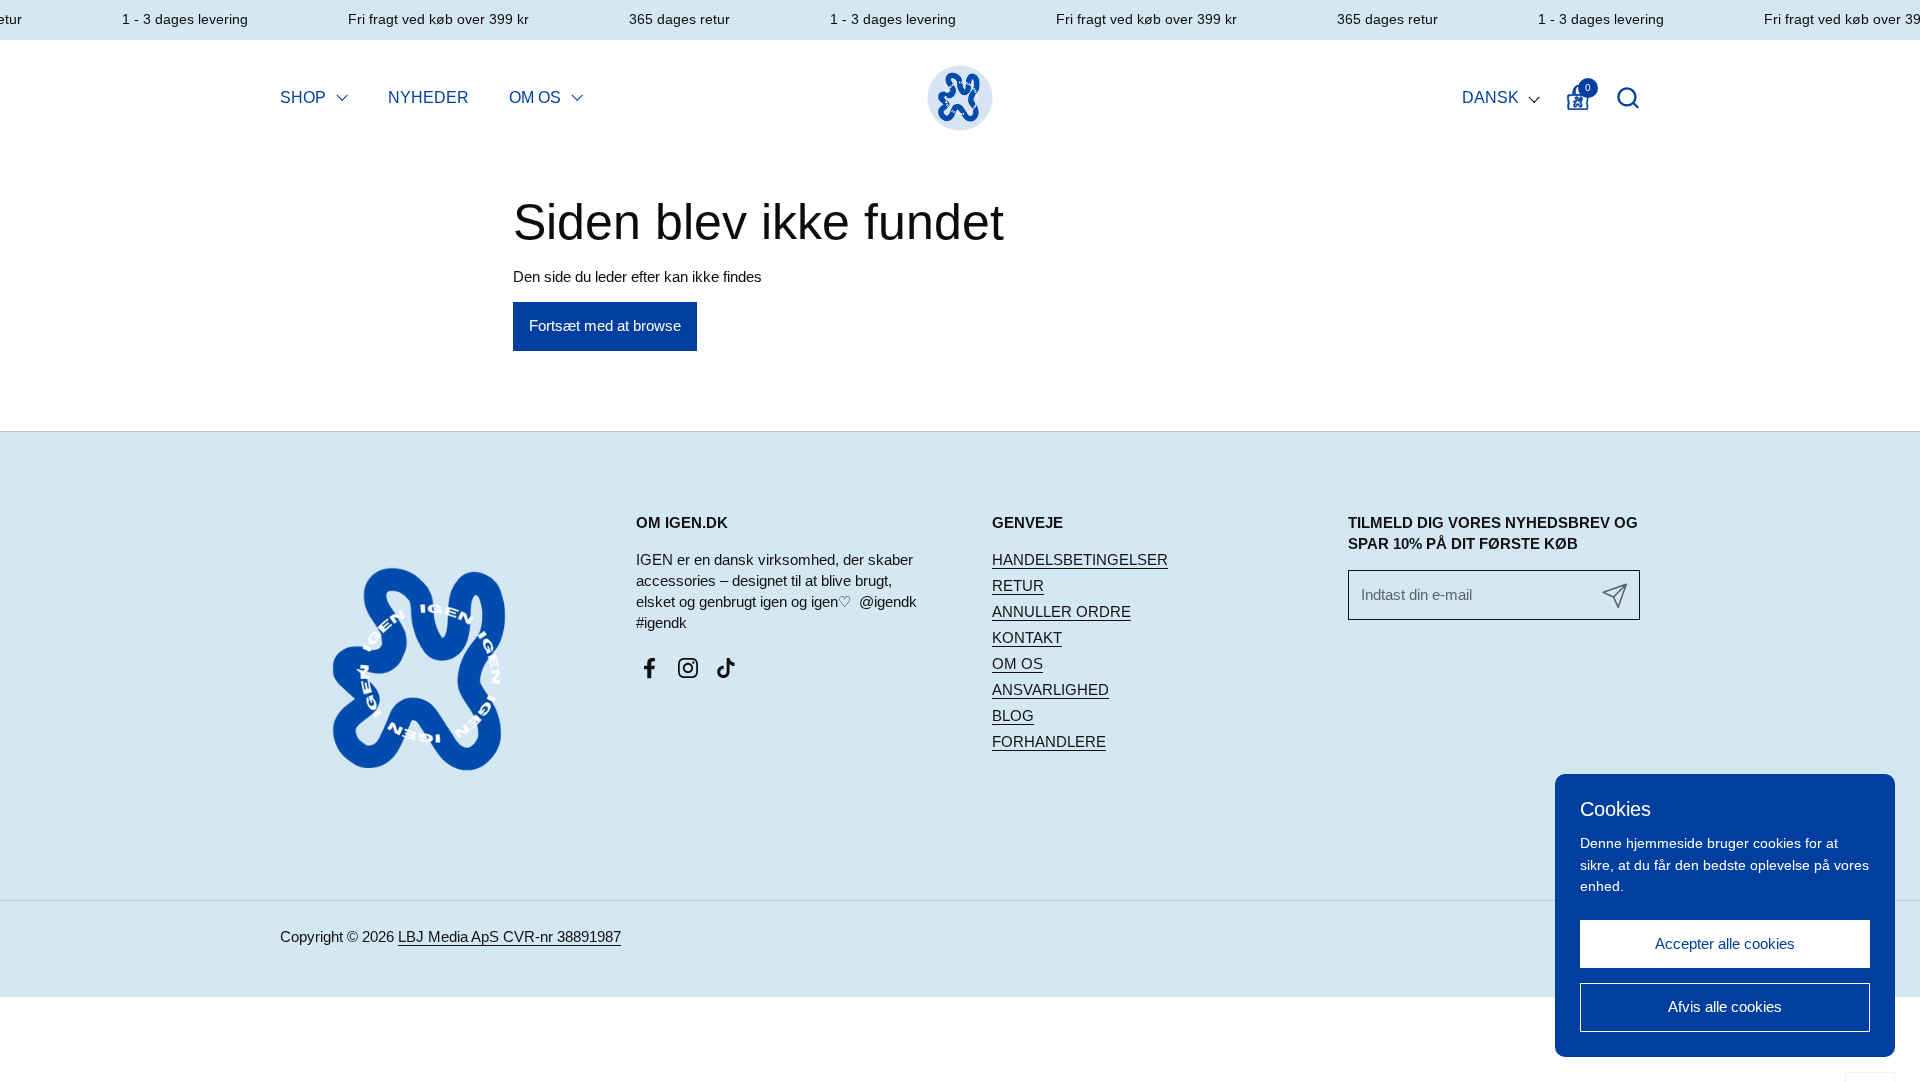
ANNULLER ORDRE (1061, 611)
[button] (1627, 97)
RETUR (1018, 585)
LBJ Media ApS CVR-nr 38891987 (509, 936)
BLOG (1013, 715)
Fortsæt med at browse (605, 325)
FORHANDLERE (1049, 741)
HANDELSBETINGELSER (1080, 559)
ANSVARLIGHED (1050, 689)
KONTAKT (1027, 637)
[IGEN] (960, 97)
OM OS (1017, 663)
